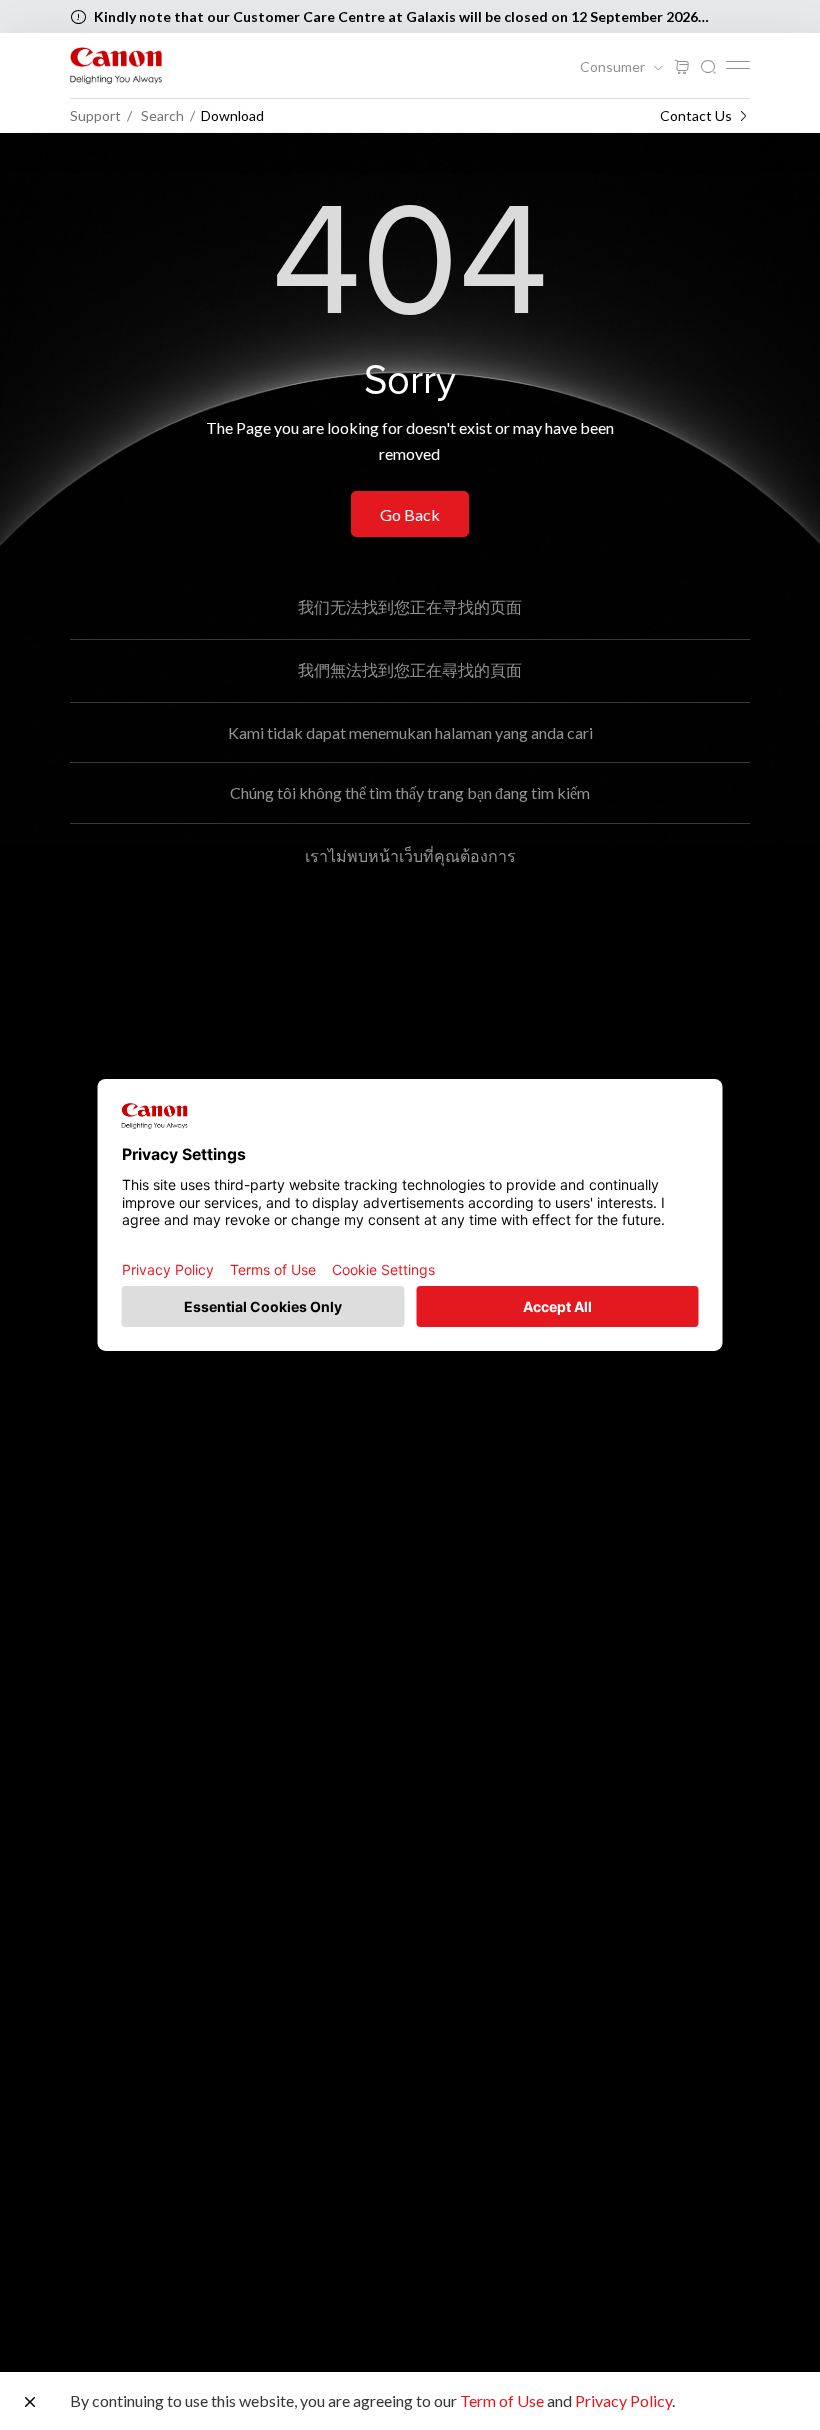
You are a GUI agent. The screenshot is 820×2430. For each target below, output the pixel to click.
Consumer (614, 67)
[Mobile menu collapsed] (738, 65)
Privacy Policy (623, 2400)
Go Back (410, 514)
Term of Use (502, 2400)
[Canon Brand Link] (116, 65)
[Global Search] (708, 67)
